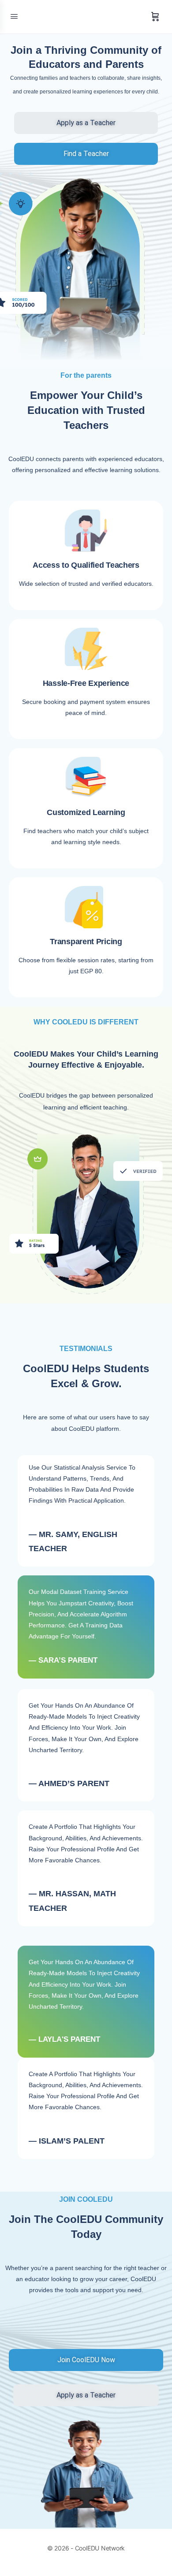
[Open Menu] (14, 16)
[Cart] (155, 17)
